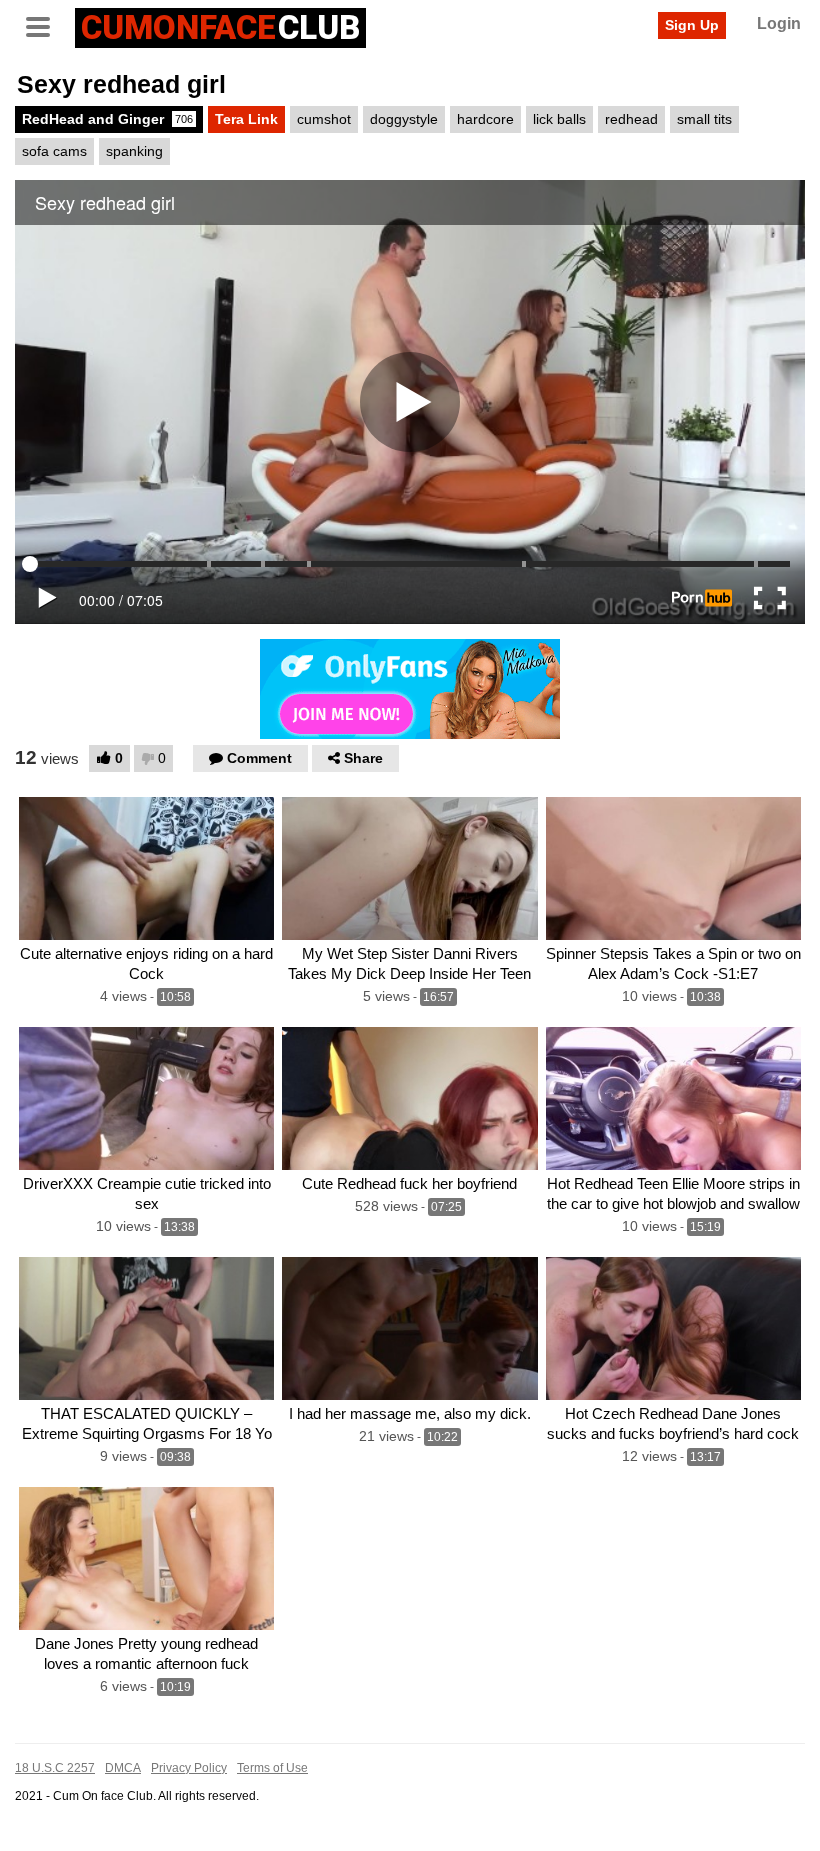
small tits (704, 119)
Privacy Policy (189, 1768)
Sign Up (692, 25)
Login (779, 23)
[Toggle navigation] (45, 25)
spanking (134, 151)
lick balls (559, 119)
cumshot (324, 119)
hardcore (485, 119)
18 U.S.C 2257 (55, 1768)
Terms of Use (272, 1768)
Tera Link (246, 119)
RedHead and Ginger (107, 119)
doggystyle (404, 119)
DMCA (123, 1768)
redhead (631, 119)
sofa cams (54, 151)
